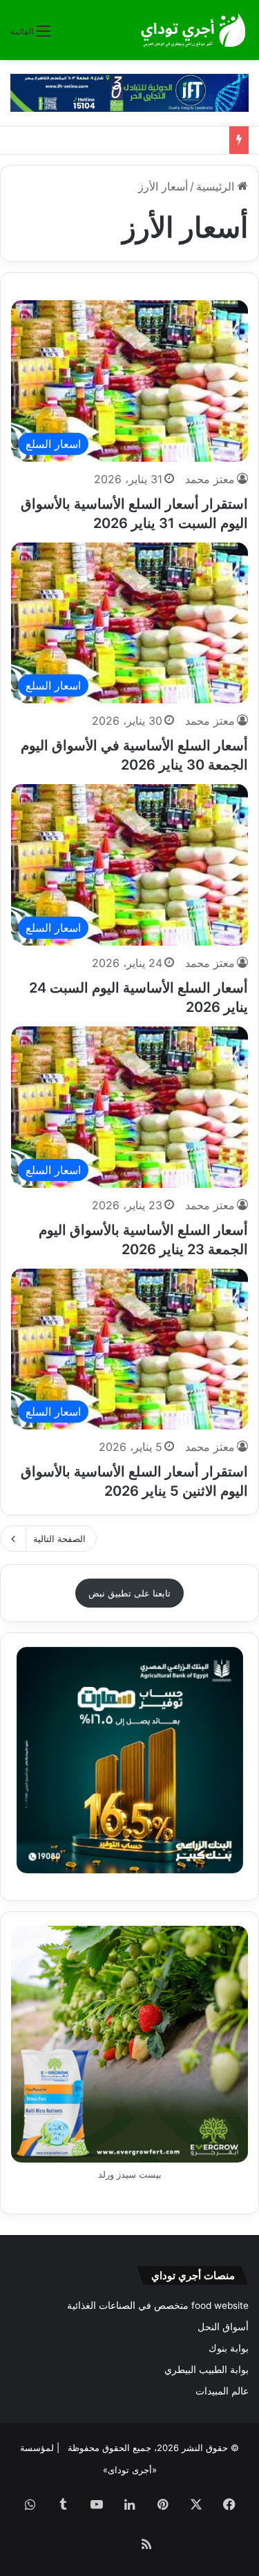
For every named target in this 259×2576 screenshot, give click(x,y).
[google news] (113, 2546)
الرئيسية (217, 186)
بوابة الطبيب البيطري (207, 2370)
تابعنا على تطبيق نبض (129, 1593)
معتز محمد (210, 479)
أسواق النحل (223, 2327)
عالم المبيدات (222, 2391)
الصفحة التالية (59, 1539)
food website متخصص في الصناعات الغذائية (158, 2305)
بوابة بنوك (229, 2348)
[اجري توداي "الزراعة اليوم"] (193, 30)
